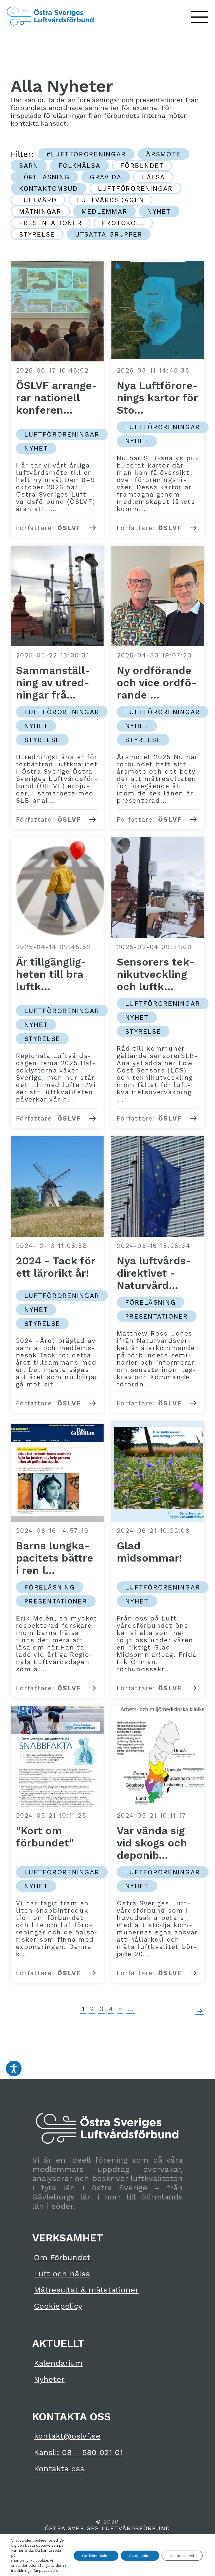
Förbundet (142, 166)
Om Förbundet (62, 2257)
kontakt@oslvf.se (67, 2436)
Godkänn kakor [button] (96, 2556)
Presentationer (51, 223)
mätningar (40, 211)
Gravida (106, 177)
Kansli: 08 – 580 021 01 (78, 2452)
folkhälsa (80, 166)
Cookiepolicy (58, 2306)
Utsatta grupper (109, 234)
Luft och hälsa (62, 2274)
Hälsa (153, 177)
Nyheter (49, 2379)
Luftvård (38, 200)
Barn (29, 166)
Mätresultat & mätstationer (86, 2290)
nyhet (159, 211)
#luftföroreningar (86, 154)
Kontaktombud (48, 189)
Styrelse (37, 234)
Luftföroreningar (135, 189)
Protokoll (123, 223)
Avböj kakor (140, 2556)
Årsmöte (163, 154)
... (130, 2009)
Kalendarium (58, 2363)
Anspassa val (182, 2556)
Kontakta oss (59, 2469)
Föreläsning (44, 177)
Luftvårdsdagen (111, 200)
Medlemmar (104, 211)
